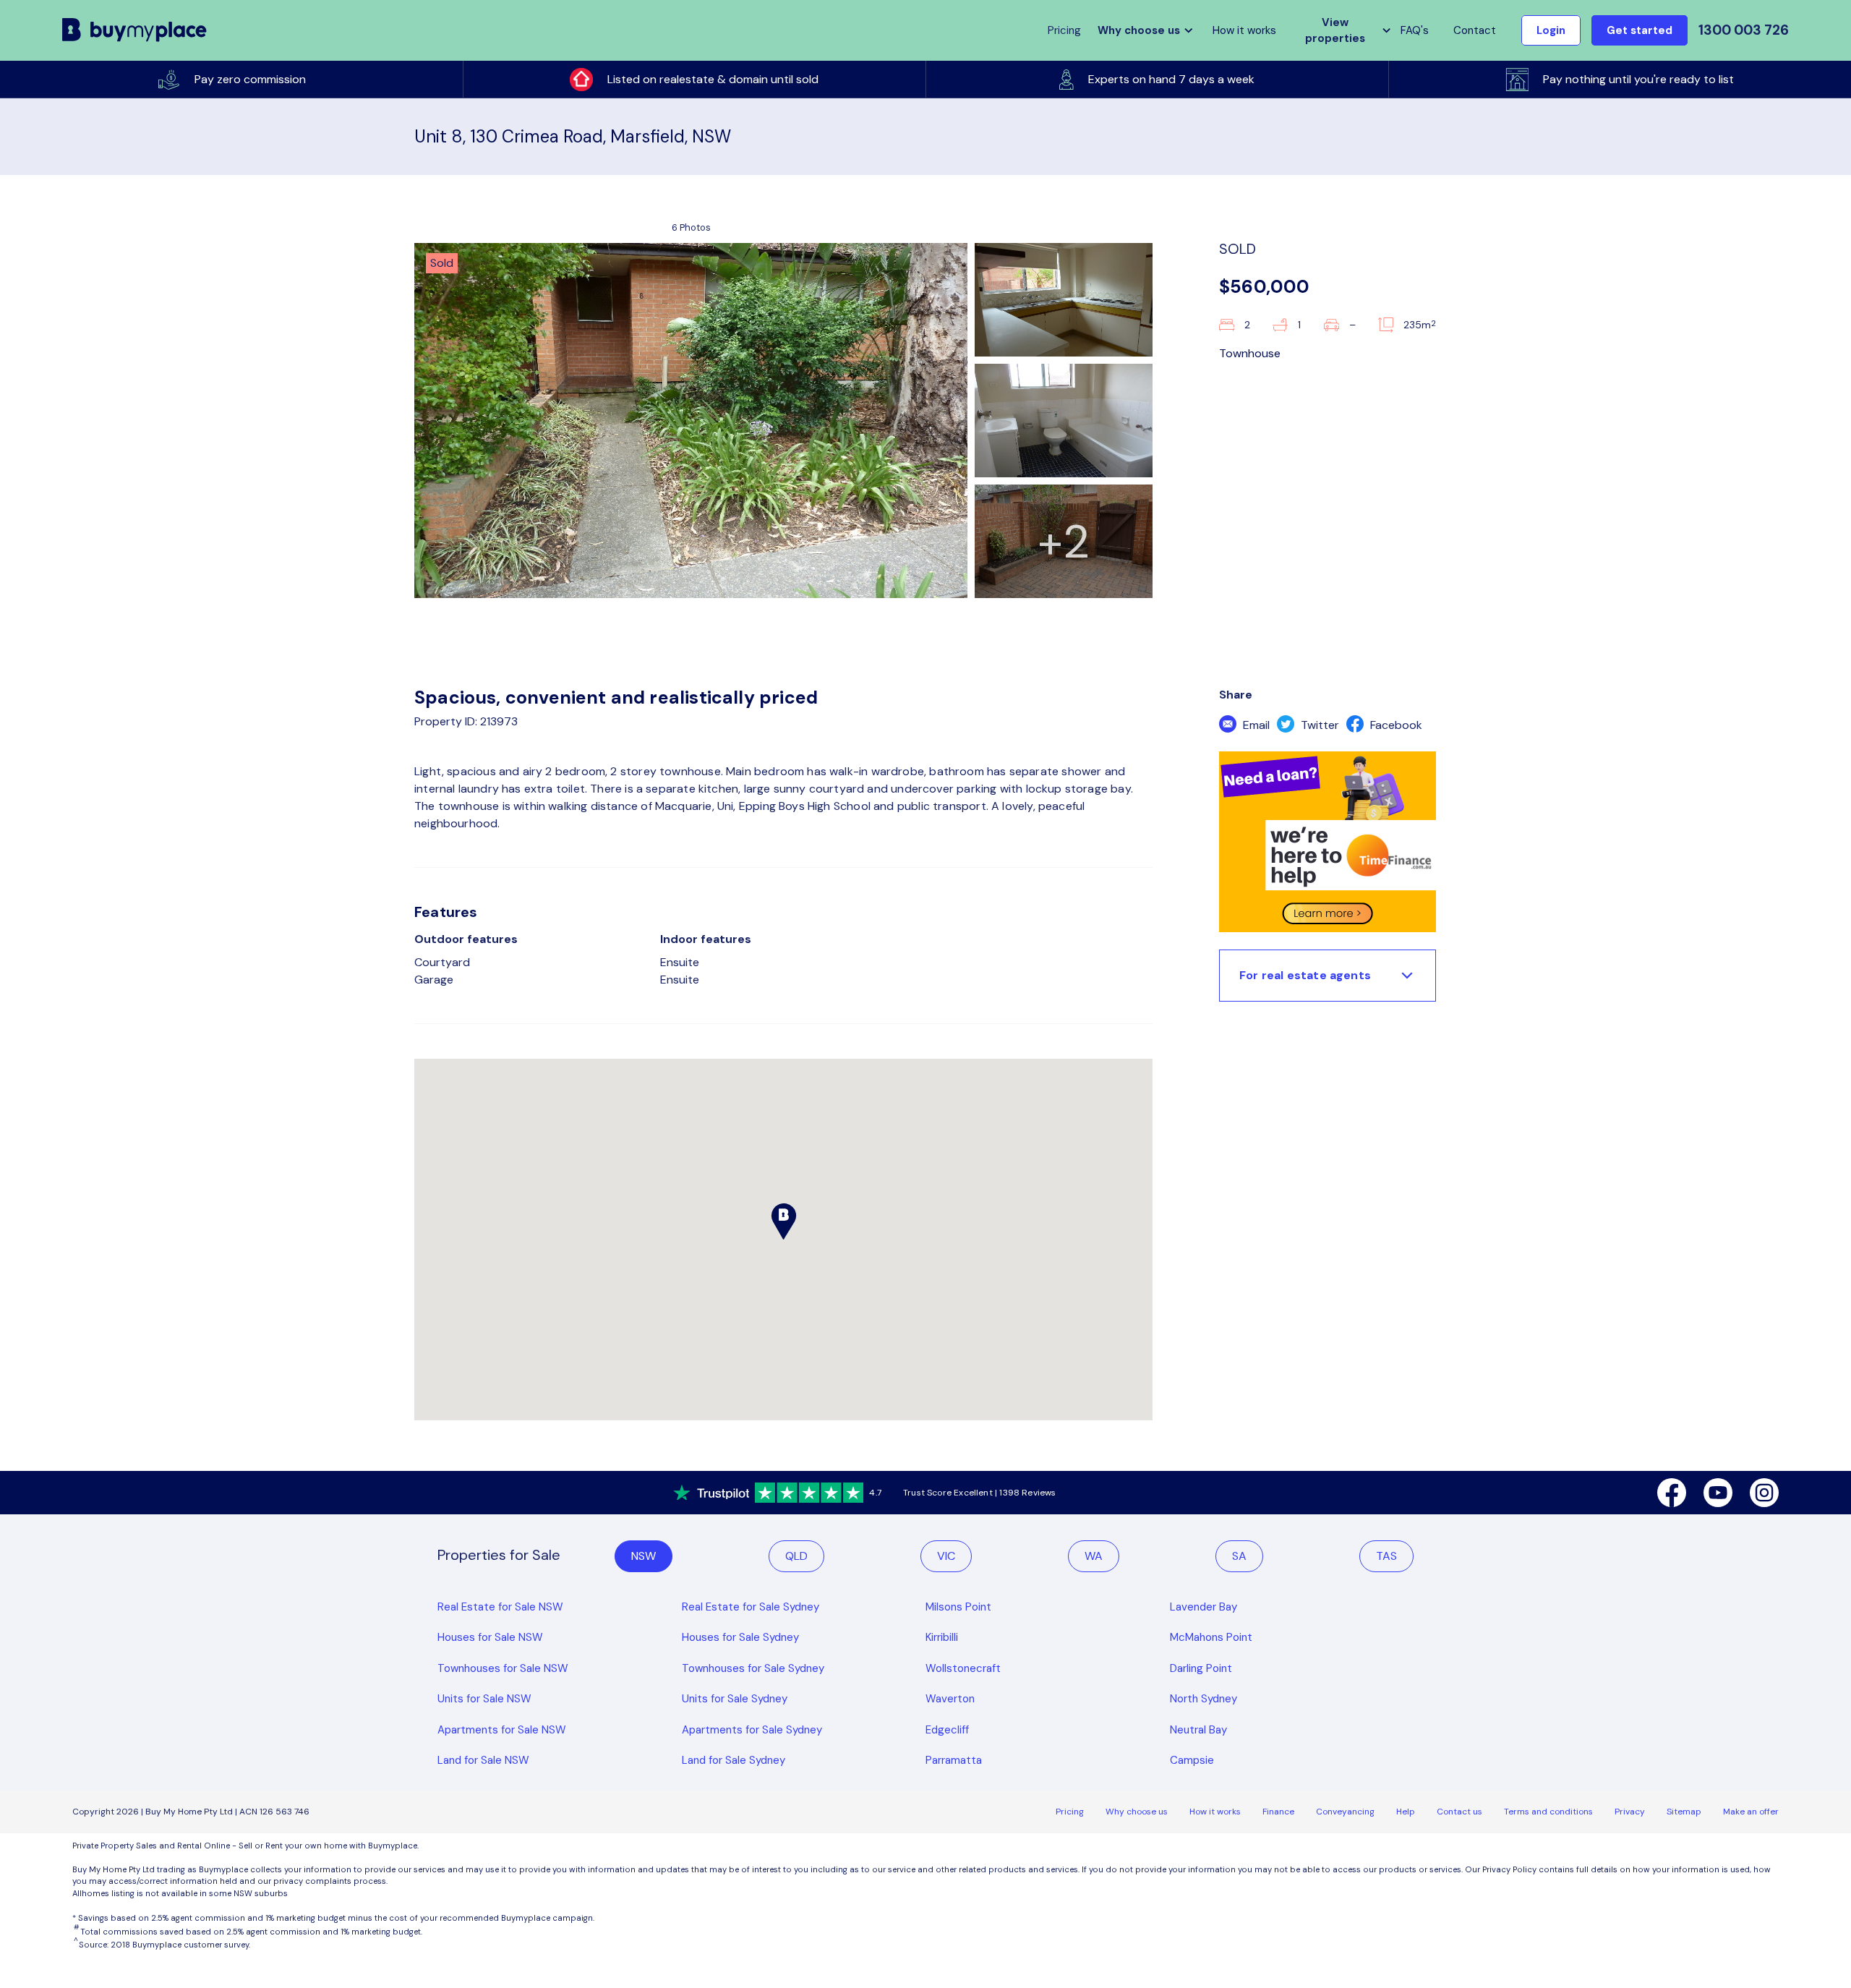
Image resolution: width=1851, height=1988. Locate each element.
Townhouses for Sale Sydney (753, 1668)
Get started (1640, 30)
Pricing (1070, 1812)
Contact (1475, 30)
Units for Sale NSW (484, 1699)
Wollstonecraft (963, 1668)
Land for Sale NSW (483, 1760)
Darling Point (1201, 1668)
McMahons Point (1211, 1637)
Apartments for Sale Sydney (752, 1730)
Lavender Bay (1204, 1607)
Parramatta (954, 1760)
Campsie (1192, 1760)
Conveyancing (1345, 1812)
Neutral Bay (1198, 1730)
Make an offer (1751, 1812)
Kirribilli (942, 1637)
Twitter (1318, 725)
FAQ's (1415, 30)
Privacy (1630, 1812)
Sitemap (1684, 1812)
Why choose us (1137, 1812)
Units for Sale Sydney (735, 1699)
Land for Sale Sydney (734, 1760)
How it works (1244, 30)
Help (1406, 1812)
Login (1551, 30)
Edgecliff (947, 1730)
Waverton (950, 1699)
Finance (1278, 1812)
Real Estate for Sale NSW (500, 1607)
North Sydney (1204, 1699)
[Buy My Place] (135, 30)
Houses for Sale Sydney (740, 1637)
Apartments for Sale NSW (502, 1730)
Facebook (1395, 725)
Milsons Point (958, 1607)
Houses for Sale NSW (490, 1637)
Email (1255, 725)
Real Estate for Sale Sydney (751, 1607)
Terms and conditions (1548, 1812)
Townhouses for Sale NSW (503, 1668)
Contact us (1459, 1812)
